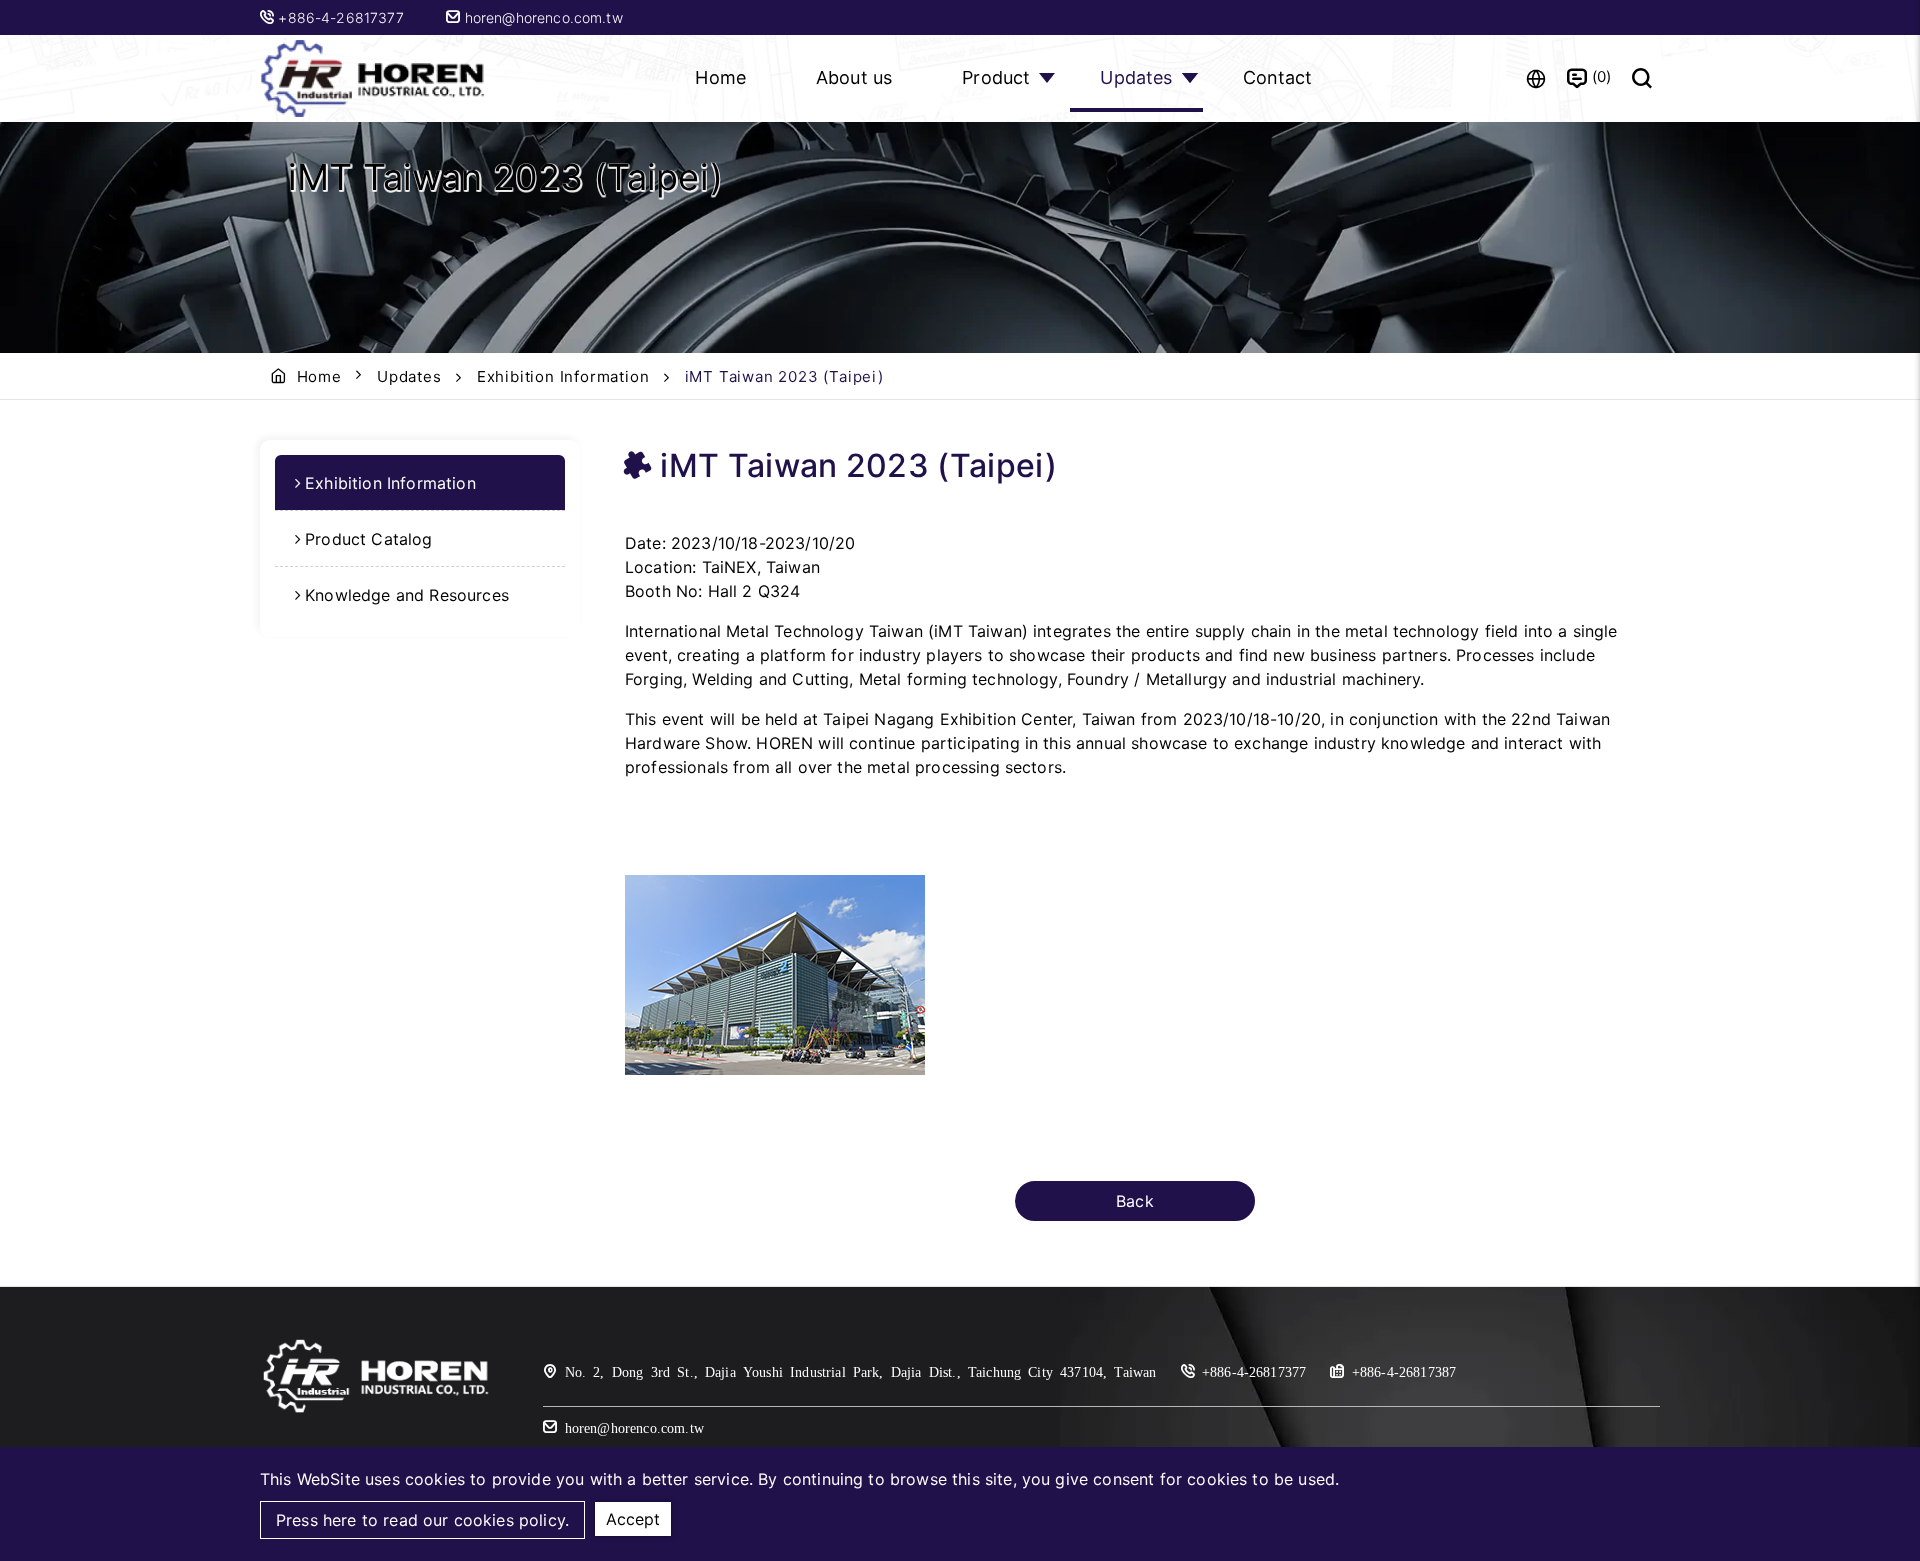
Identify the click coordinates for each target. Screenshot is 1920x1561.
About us (854, 77)
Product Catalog (368, 539)
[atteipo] (376, 1410)
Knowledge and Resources (407, 595)
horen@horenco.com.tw (541, 17)
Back (1135, 1201)
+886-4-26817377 (343, 17)
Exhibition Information (563, 376)
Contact (1278, 77)
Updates (1136, 77)
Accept (633, 1519)
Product (996, 77)
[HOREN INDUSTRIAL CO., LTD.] (375, 78)
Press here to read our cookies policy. (422, 1520)
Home (720, 77)
